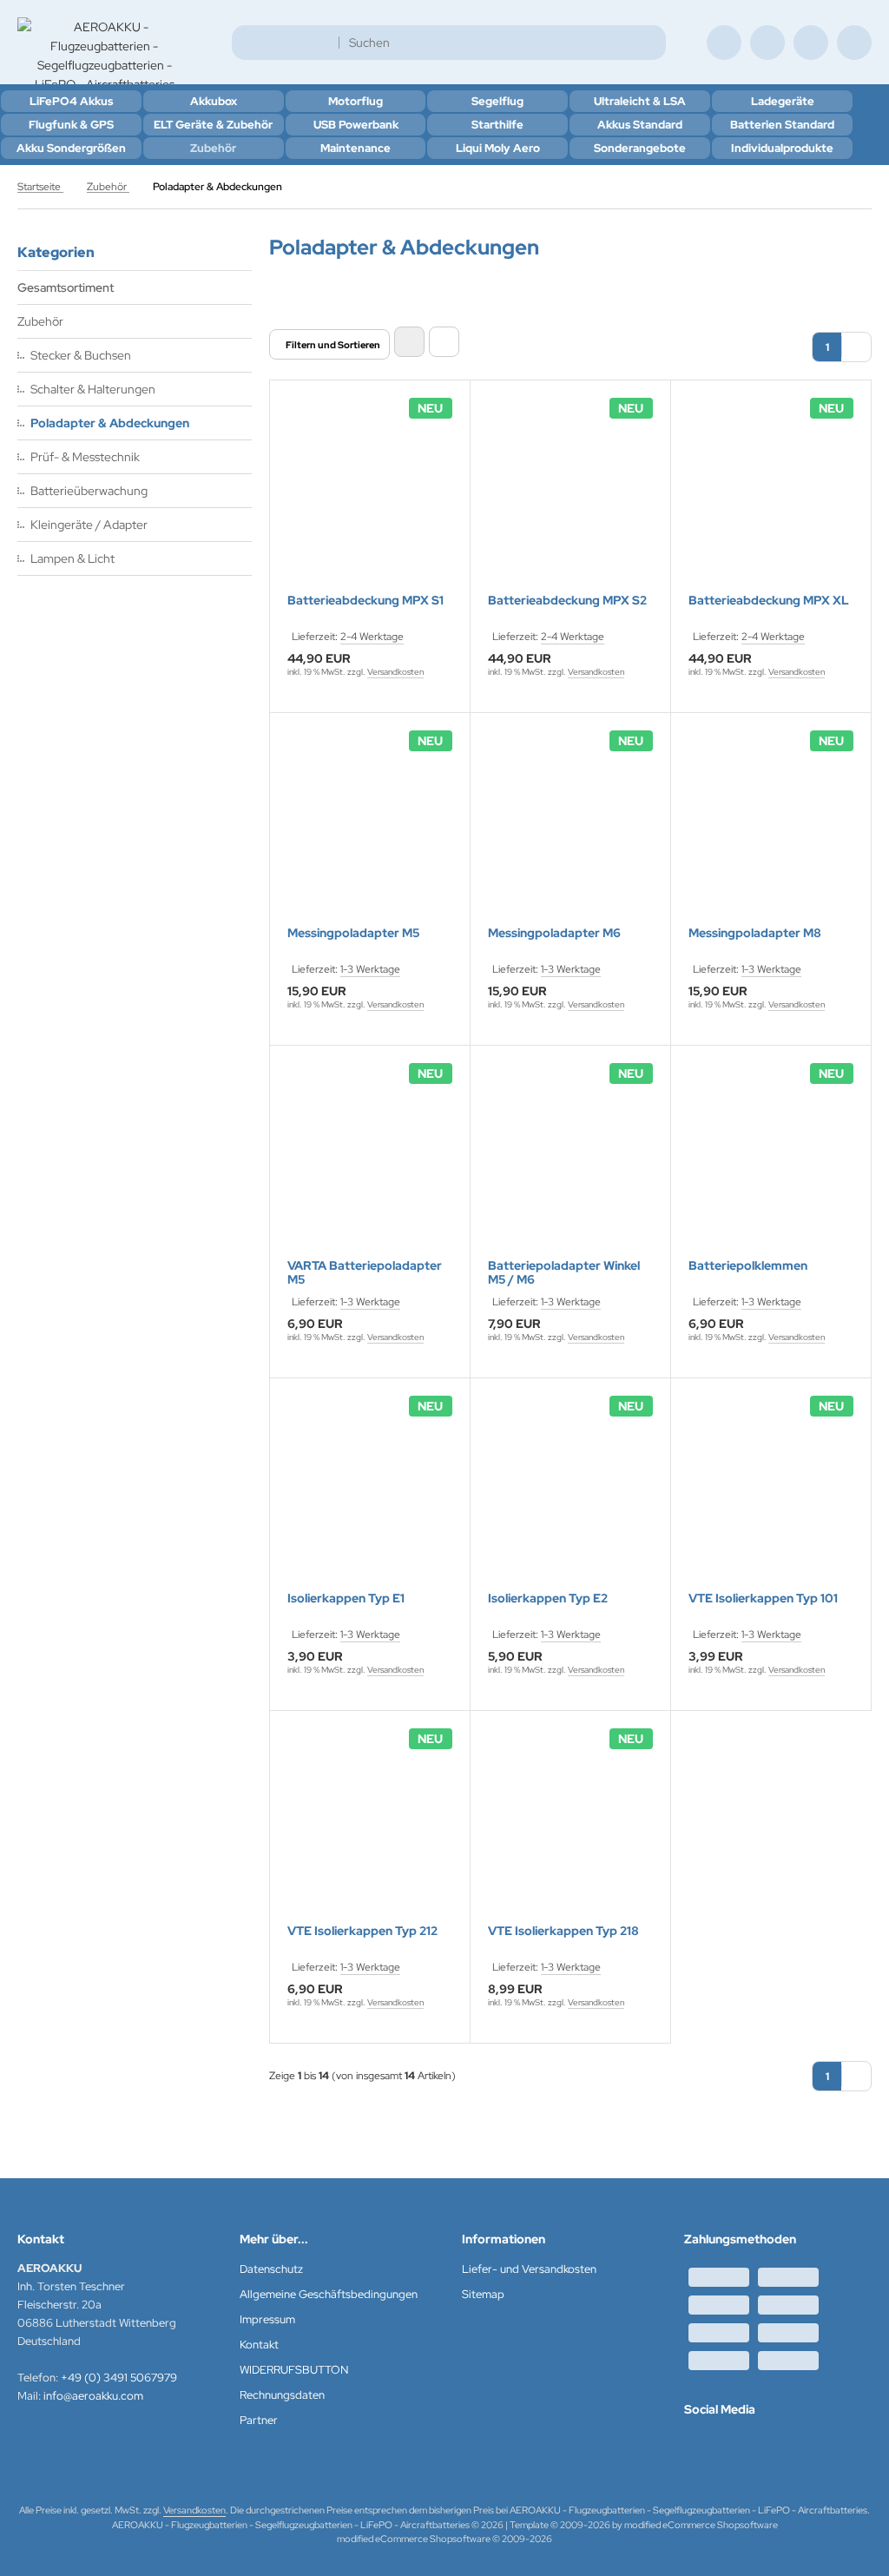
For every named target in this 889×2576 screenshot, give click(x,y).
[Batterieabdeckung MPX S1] (370, 498)
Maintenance (356, 148)
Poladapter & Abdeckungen (110, 423)
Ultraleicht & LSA (640, 101)
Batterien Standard (782, 125)
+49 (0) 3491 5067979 (119, 2378)
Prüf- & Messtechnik (85, 457)
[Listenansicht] (444, 342)
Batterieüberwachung (89, 491)
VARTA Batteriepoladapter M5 (365, 1272)
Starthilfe (497, 125)
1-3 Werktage (370, 969)
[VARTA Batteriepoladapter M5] (370, 1163)
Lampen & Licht (72, 558)
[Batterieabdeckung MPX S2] (570, 498)
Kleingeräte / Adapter (89, 525)
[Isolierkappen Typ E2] (570, 1496)
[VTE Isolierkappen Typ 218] (570, 1828)
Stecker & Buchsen (81, 355)
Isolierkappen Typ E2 (548, 1598)
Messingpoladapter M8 (755, 933)
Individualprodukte (782, 148)
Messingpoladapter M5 (353, 933)
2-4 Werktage (372, 637)
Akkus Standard (640, 125)
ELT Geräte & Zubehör (213, 125)
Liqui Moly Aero (498, 148)
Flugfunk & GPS (71, 125)
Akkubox (214, 101)
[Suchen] (648, 43)
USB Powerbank (356, 125)
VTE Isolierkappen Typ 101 (763, 1598)
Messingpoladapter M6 (554, 933)
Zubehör (213, 148)
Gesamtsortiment (66, 287)
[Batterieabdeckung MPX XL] (771, 498)
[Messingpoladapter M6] (570, 830)
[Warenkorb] (811, 43)
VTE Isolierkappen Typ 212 (362, 1931)
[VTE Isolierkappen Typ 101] (771, 1496)
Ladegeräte (783, 101)
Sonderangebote (640, 148)
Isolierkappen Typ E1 (346, 1598)
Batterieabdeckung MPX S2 (567, 601)
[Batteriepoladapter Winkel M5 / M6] (570, 1163)
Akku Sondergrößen (71, 148)
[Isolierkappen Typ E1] (370, 1496)
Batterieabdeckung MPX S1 (365, 601)
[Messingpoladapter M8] (771, 830)
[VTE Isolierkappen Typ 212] (370, 1828)
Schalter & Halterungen (93, 389)
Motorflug (356, 101)
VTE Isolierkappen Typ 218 (563, 1931)
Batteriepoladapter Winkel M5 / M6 (564, 1272)
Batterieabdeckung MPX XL (769, 601)
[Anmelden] (767, 43)
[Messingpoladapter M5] (370, 830)
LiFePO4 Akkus (71, 101)
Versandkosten (395, 672)
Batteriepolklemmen (748, 1266)
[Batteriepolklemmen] (771, 1163)
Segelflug (497, 101)
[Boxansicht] (409, 342)
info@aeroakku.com (93, 2396)
